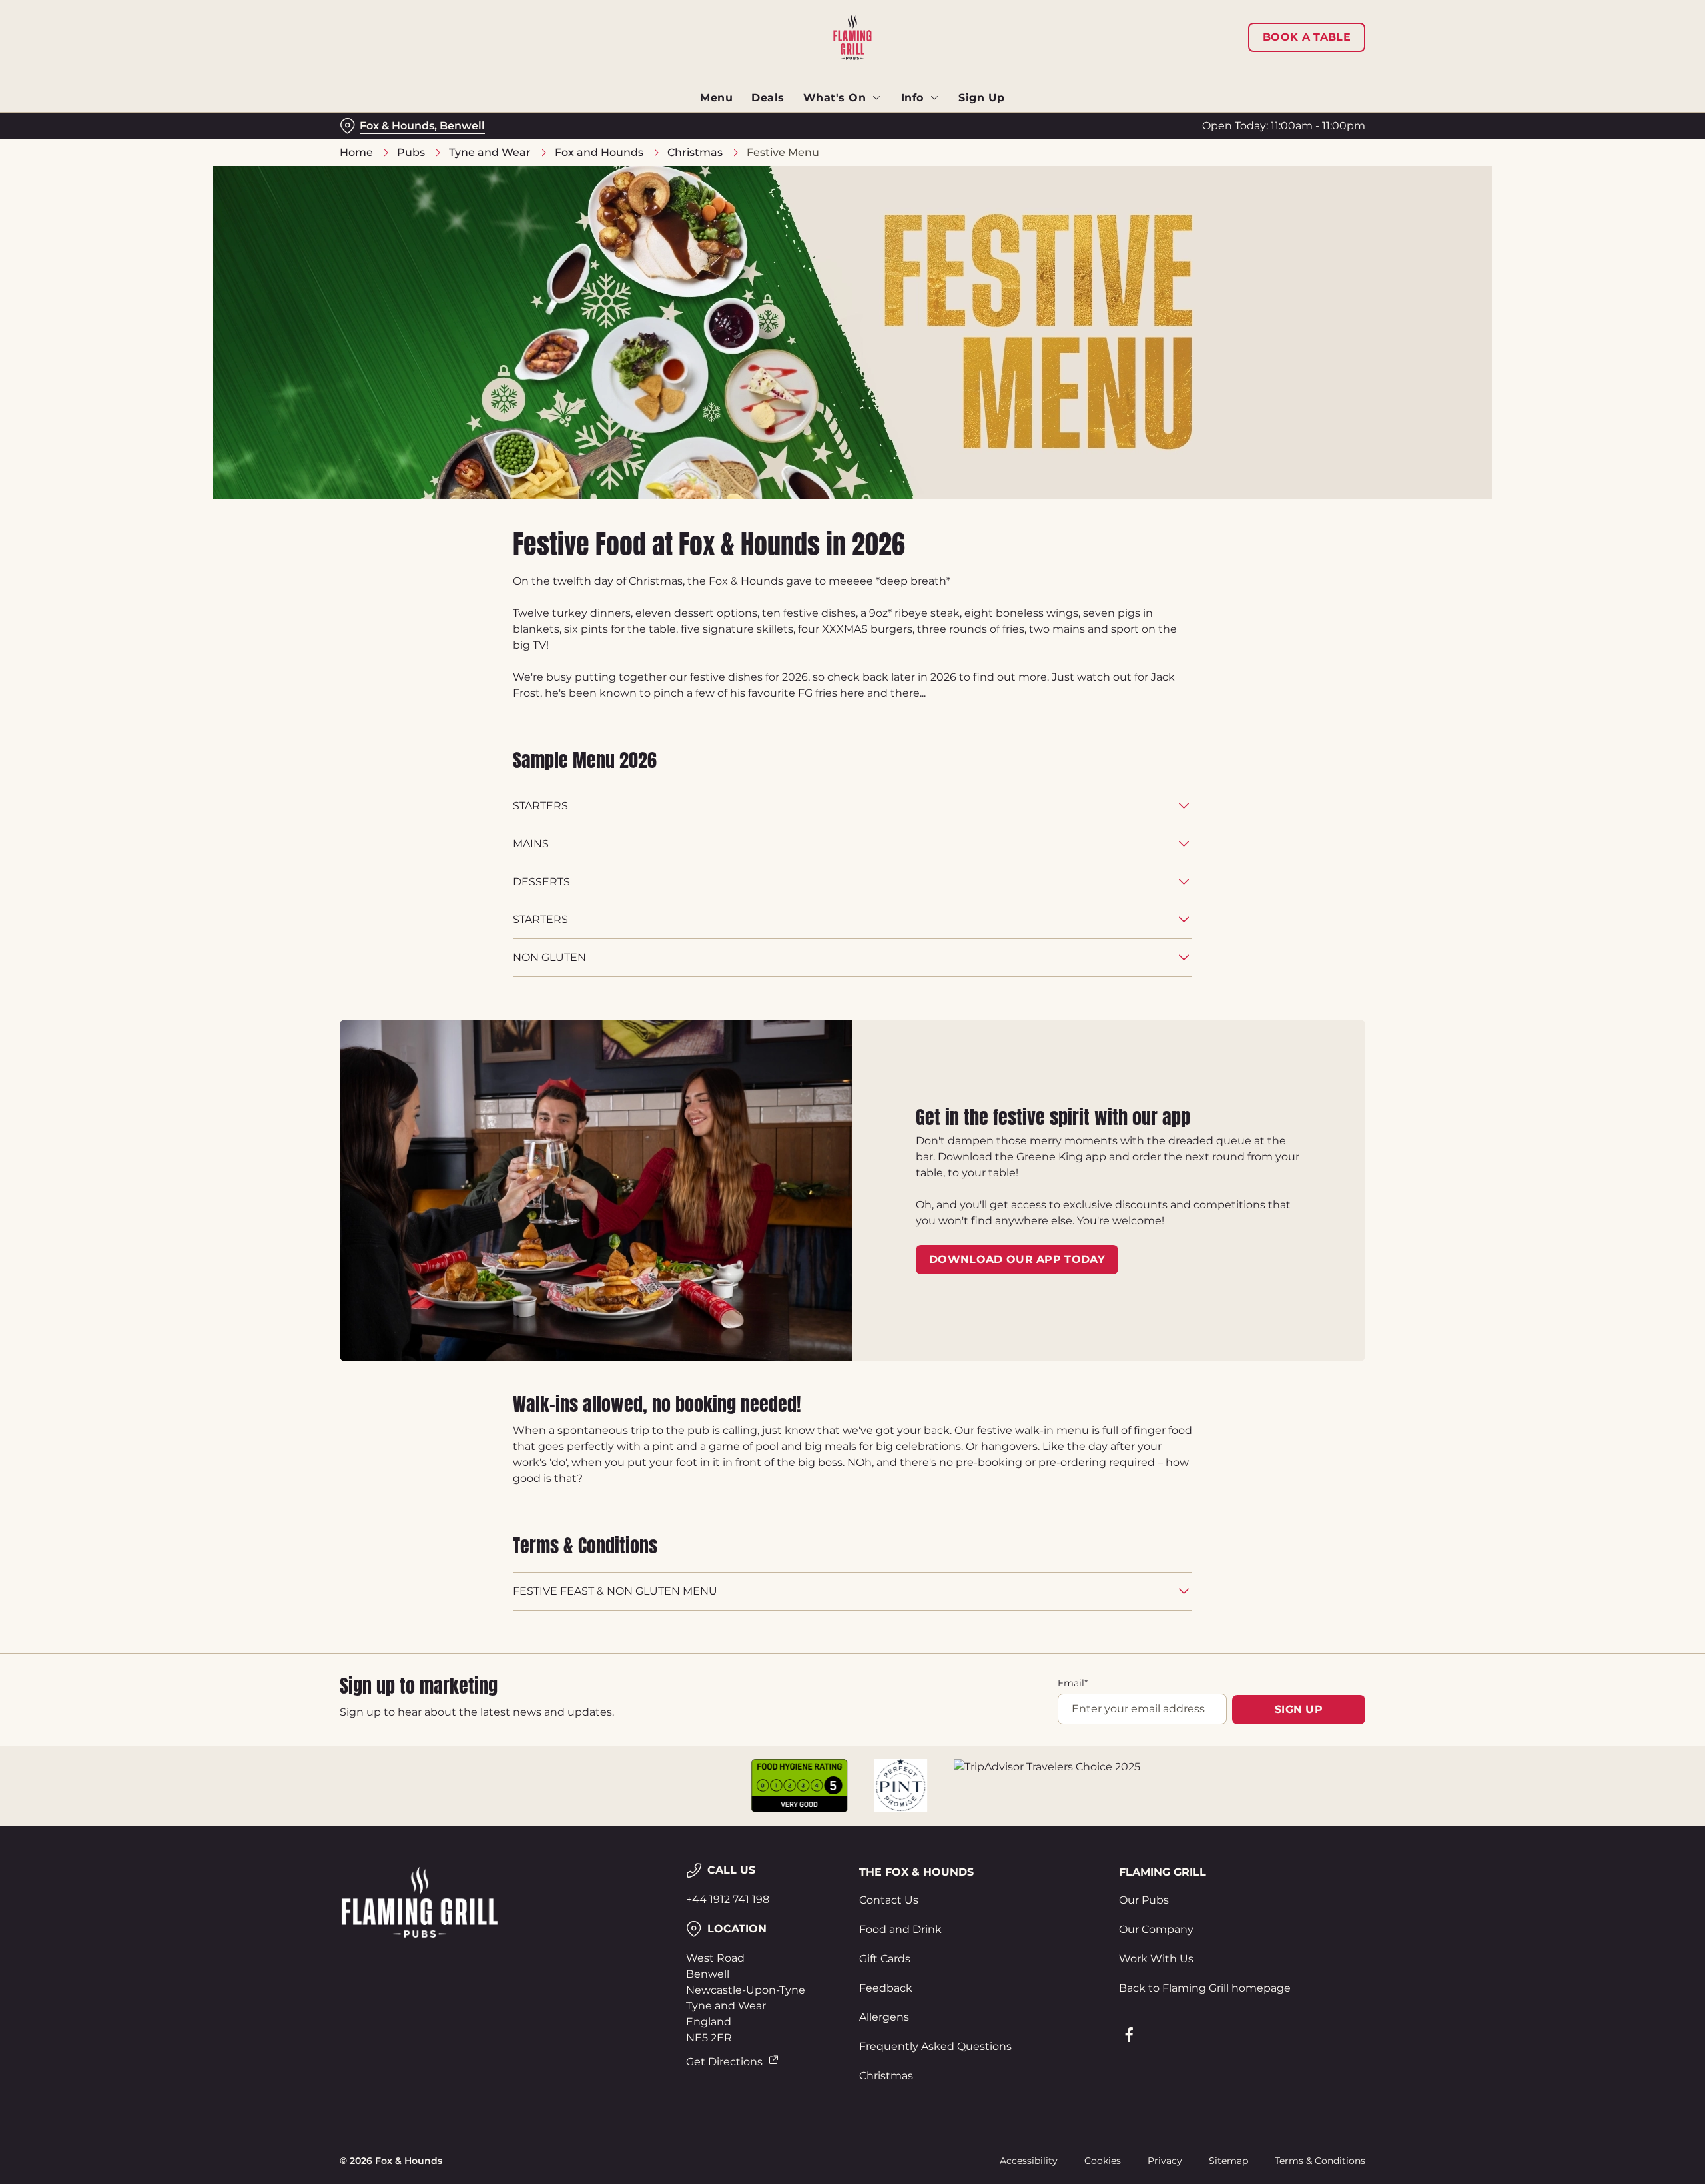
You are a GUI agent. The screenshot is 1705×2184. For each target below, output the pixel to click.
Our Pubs (1144, 1900)
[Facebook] (1129, 2035)
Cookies (1103, 2161)
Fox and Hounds (599, 152)
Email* (1073, 1683)
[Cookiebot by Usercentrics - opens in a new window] (390, 124)
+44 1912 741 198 (728, 1899)
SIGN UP (1299, 1709)
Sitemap (1228, 2161)
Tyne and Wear (490, 152)
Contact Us (889, 1900)
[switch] (686, 123)
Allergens (884, 2017)
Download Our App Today (1017, 1259)
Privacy (1165, 2161)
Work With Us (1156, 1959)
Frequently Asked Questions (935, 2046)
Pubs (411, 152)
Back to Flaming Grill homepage (1205, 1988)
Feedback (886, 1988)
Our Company (1156, 1929)
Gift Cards (885, 1959)
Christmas (695, 152)
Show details (997, 124)
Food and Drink (900, 1929)
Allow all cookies (1290, 35)
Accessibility (1029, 2161)
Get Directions (724, 2062)
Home (356, 152)
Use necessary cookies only (1290, 79)
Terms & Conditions (1320, 2161)
